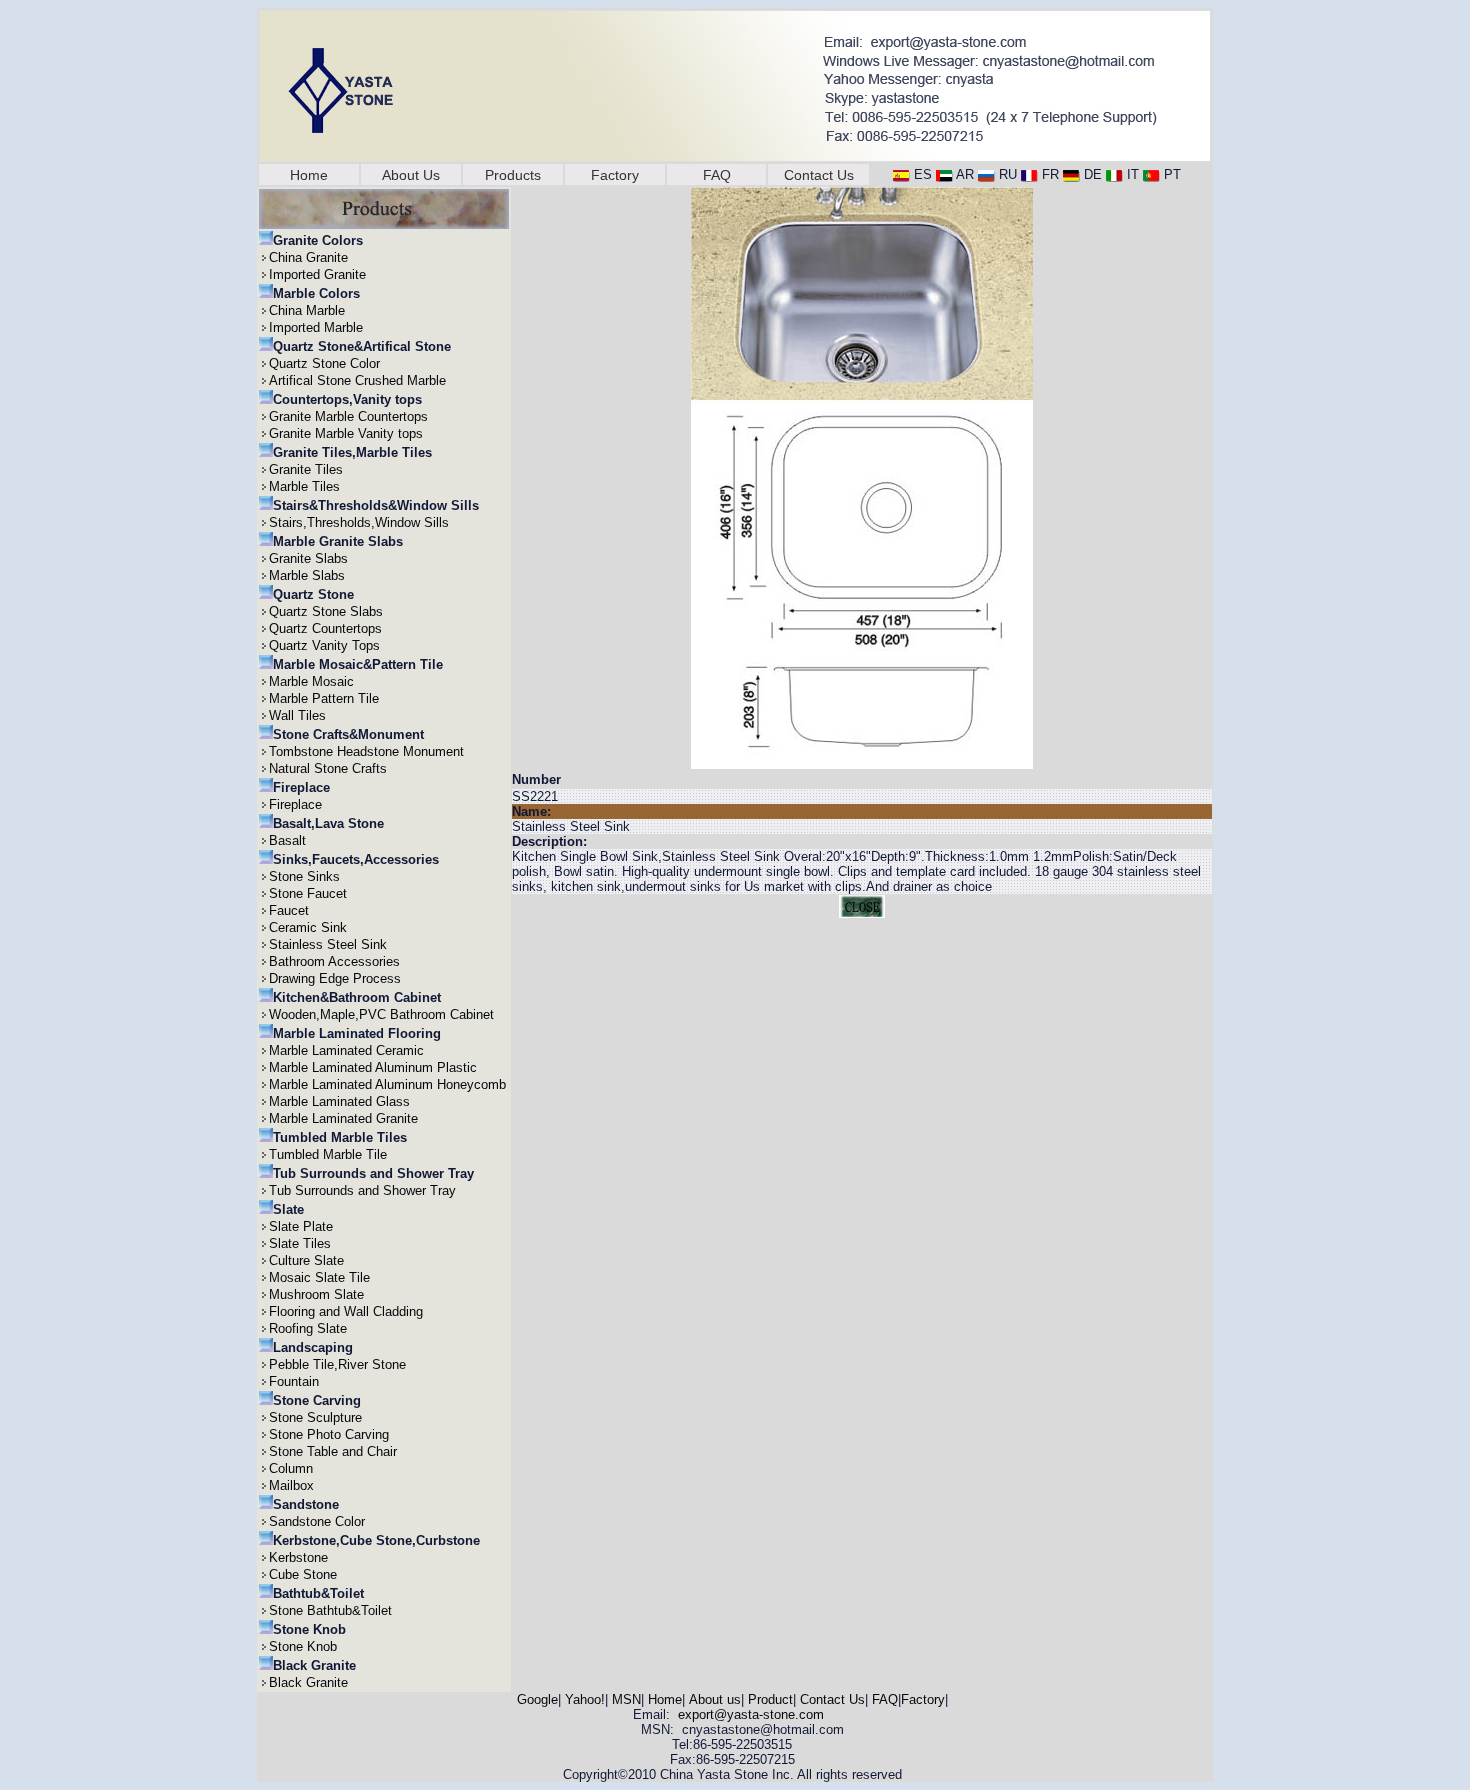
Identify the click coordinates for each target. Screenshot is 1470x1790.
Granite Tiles (306, 469)
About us (715, 1699)
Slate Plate (301, 1226)
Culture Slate (306, 1260)
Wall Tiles (297, 715)
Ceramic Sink (308, 927)
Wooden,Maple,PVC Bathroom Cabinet (381, 1014)
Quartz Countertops (325, 628)
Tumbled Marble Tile (328, 1154)
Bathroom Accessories (334, 961)
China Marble (307, 310)
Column (291, 1468)
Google (537, 1699)
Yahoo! (585, 1699)
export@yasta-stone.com (751, 1714)
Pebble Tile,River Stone (337, 1364)
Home (309, 175)
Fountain (294, 1381)
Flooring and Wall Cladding (346, 1311)
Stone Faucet (308, 893)
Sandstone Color (317, 1521)
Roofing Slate (308, 1328)
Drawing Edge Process (335, 978)
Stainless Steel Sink (328, 944)
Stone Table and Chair (333, 1451)
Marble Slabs (307, 575)
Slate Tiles (300, 1243)
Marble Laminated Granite (343, 1118)
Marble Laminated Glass (339, 1101)
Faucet (289, 910)
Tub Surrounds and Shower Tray (362, 1190)
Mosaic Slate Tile (319, 1277)
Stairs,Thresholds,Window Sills (359, 522)
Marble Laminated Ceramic (346, 1050)
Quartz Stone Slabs (326, 611)
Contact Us (819, 175)
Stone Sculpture (315, 1417)
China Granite (308, 257)
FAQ (717, 175)
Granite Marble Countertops (348, 416)
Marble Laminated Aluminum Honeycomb (387, 1084)
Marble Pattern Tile (324, 698)
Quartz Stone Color (324, 363)
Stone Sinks (304, 876)
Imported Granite (317, 274)
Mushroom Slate (316, 1294)
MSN (626, 1699)
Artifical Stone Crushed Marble (357, 380)
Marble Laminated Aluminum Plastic (373, 1067)
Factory (615, 175)
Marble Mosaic (311, 681)
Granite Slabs (308, 558)
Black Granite (308, 1682)
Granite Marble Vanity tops (346, 433)
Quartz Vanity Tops (324, 645)
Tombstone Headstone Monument (366, 751)
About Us (411, 175)
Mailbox (291, 1485)
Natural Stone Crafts (328, 768)
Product (770, 1699)
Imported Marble (316, 327)
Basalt (287, 840)
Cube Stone (303, 1574)
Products (513, 175)
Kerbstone (298, 1557)
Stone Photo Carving (329, 1434)
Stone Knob (303, 1646)
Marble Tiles (304, 486)
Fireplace (295, 804)
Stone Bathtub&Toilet (330, 1610)
